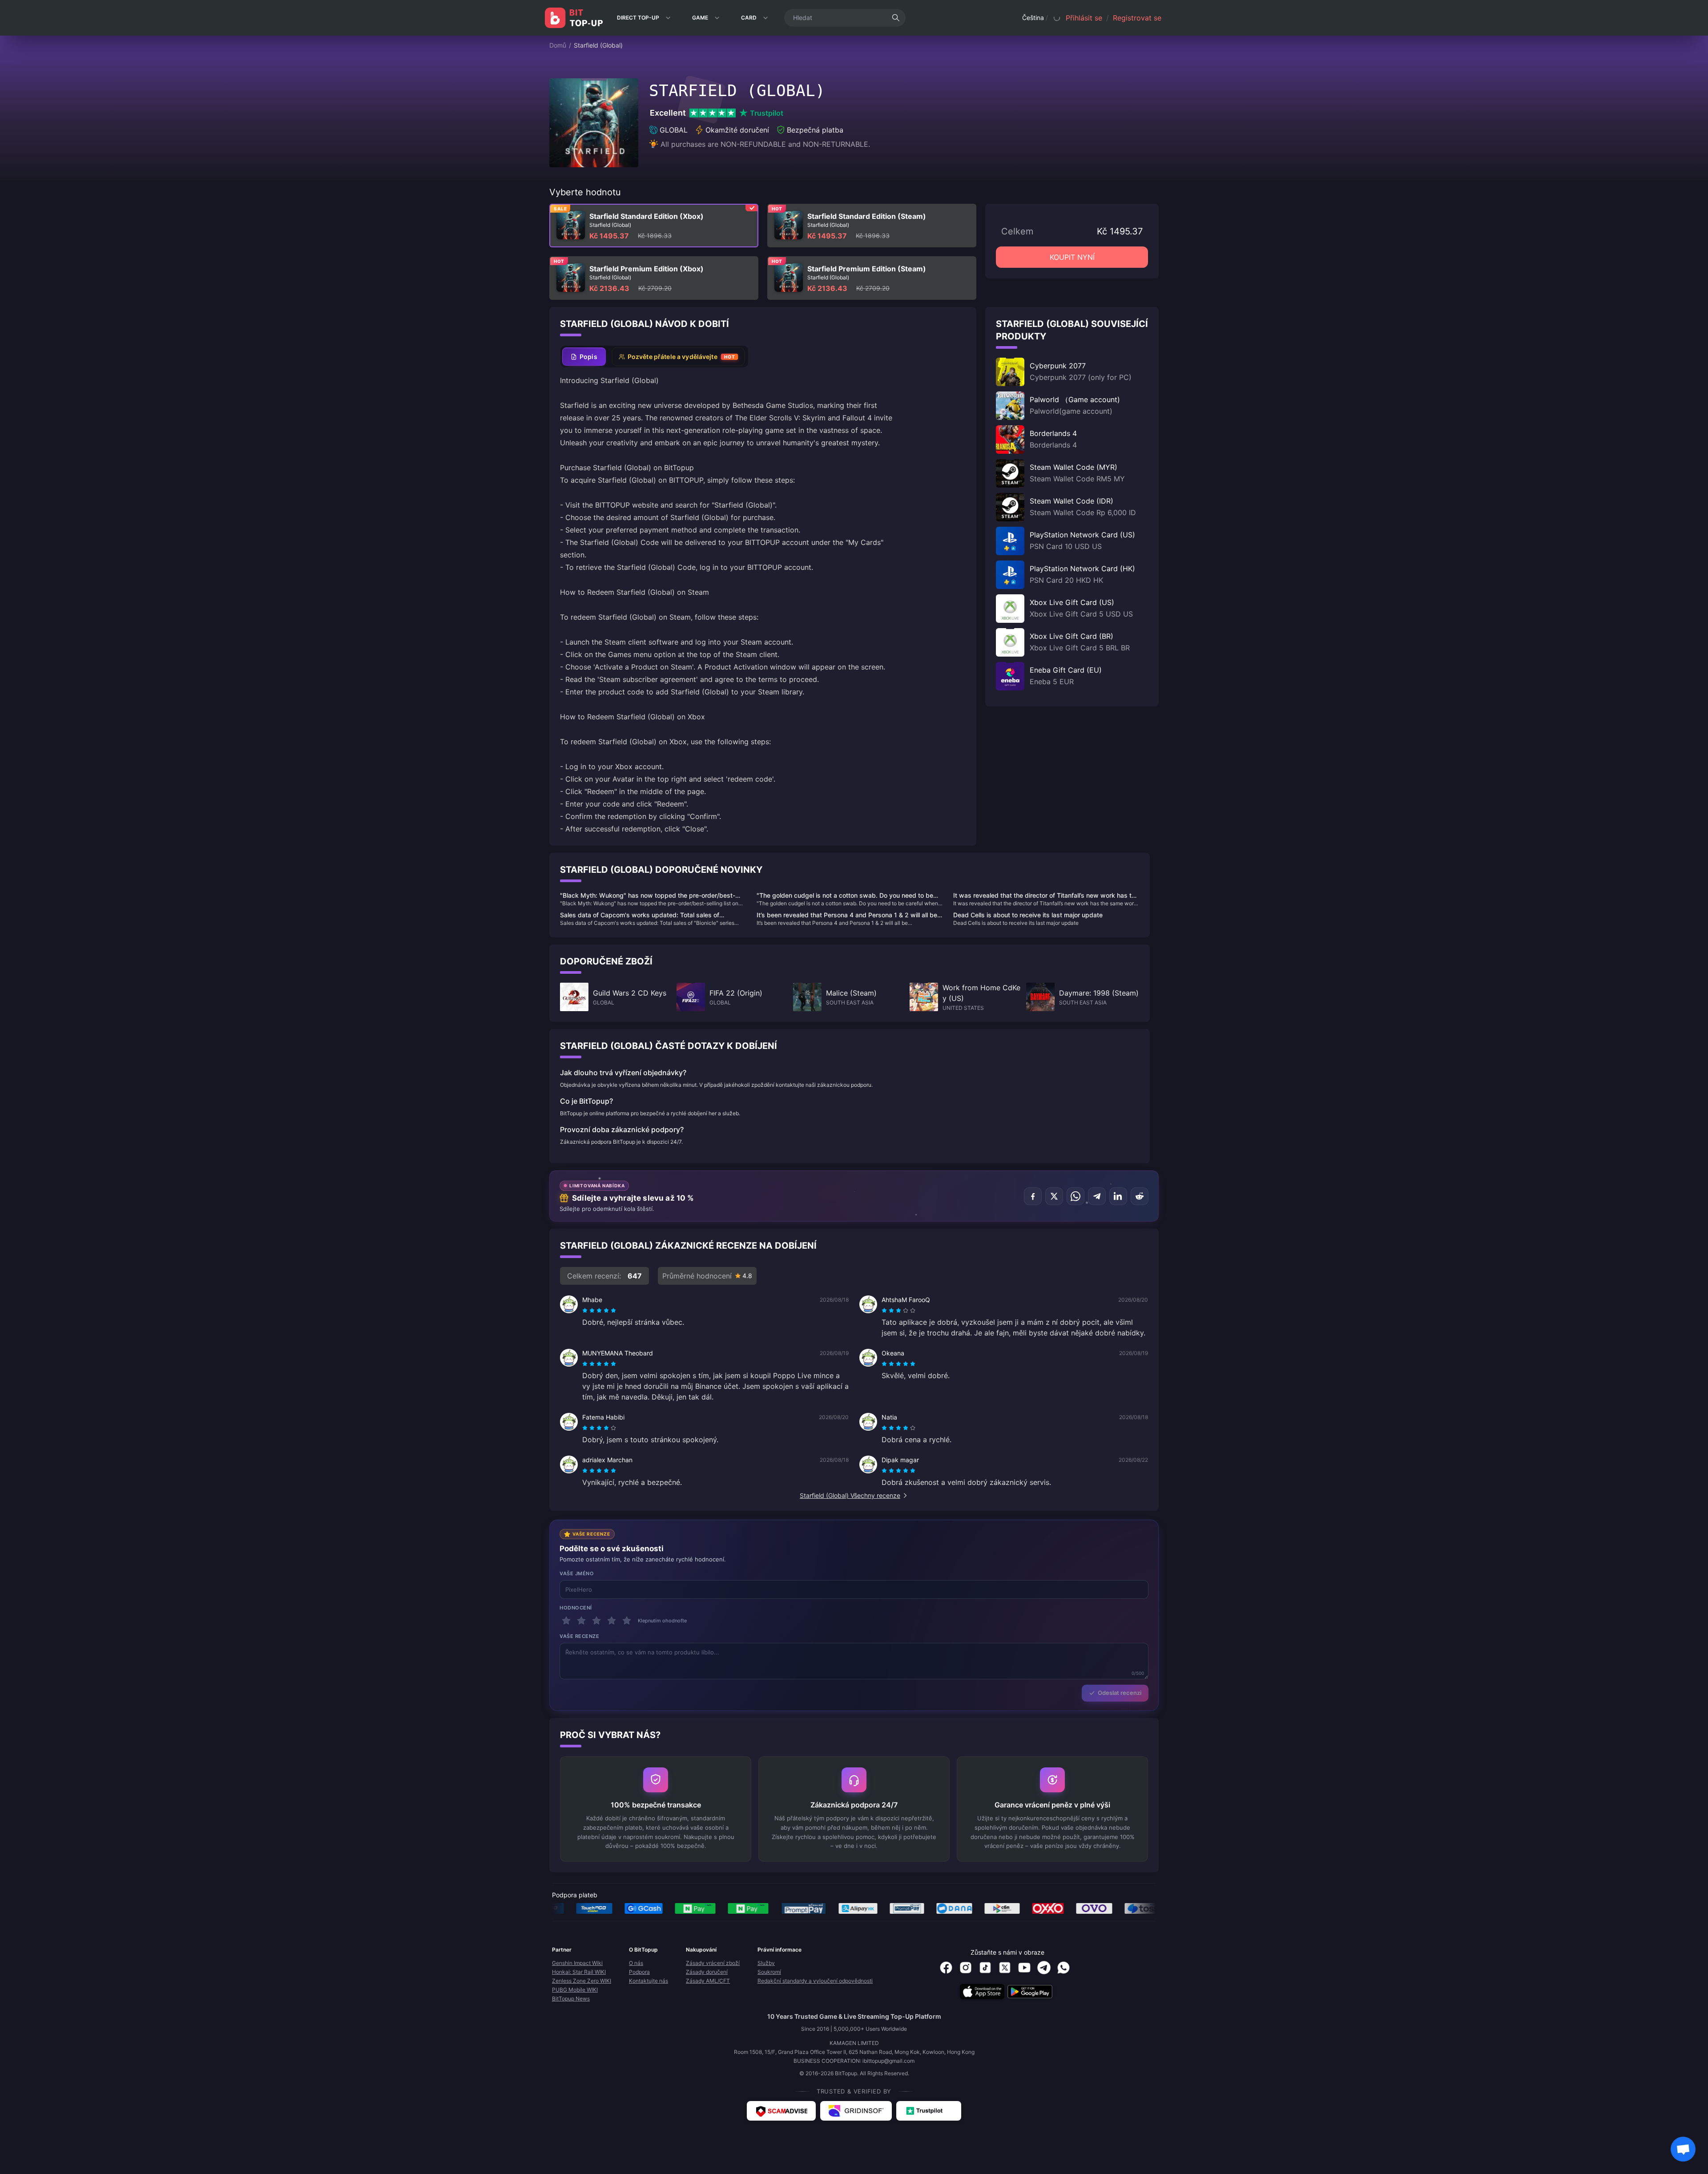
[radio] (586, 1311)
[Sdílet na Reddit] (1140, 1196)
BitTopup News (571, 1999)
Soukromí (769, 1972)
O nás (636, 1963)
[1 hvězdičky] (566, 1621)
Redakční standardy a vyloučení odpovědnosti (815, 1981)
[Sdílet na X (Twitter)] (1054, 1196)
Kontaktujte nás (649, 1981)
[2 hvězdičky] (581, 1621)
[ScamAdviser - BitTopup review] (781, 2111)
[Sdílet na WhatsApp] (1076, 1196)
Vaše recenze (580, 1636)
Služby (766, 1963)
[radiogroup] (599, 1311)
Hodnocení (576, 1608)
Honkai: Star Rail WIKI (579, 1972)
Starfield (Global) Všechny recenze (850, 1495)
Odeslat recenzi (1120, 1693)
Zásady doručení (707, 1972)
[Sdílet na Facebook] (1033, 1196)
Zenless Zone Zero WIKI (582, 1981)
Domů (558, 45)
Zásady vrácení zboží (713, 1963)
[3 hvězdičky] (596, 1621)
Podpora (639, 1972)
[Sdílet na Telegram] (1097, 1196)
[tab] (584, 357)
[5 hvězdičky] (627, 1621)
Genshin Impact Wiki (577, 1963)
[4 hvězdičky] (612, 1621)
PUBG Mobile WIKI (575, 1990)
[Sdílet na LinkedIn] (1118, 1196)
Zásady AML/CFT (708, 1981)
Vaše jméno (577, 1573)
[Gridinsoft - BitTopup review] (856, 2111)
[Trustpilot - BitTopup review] (929, 2111)
